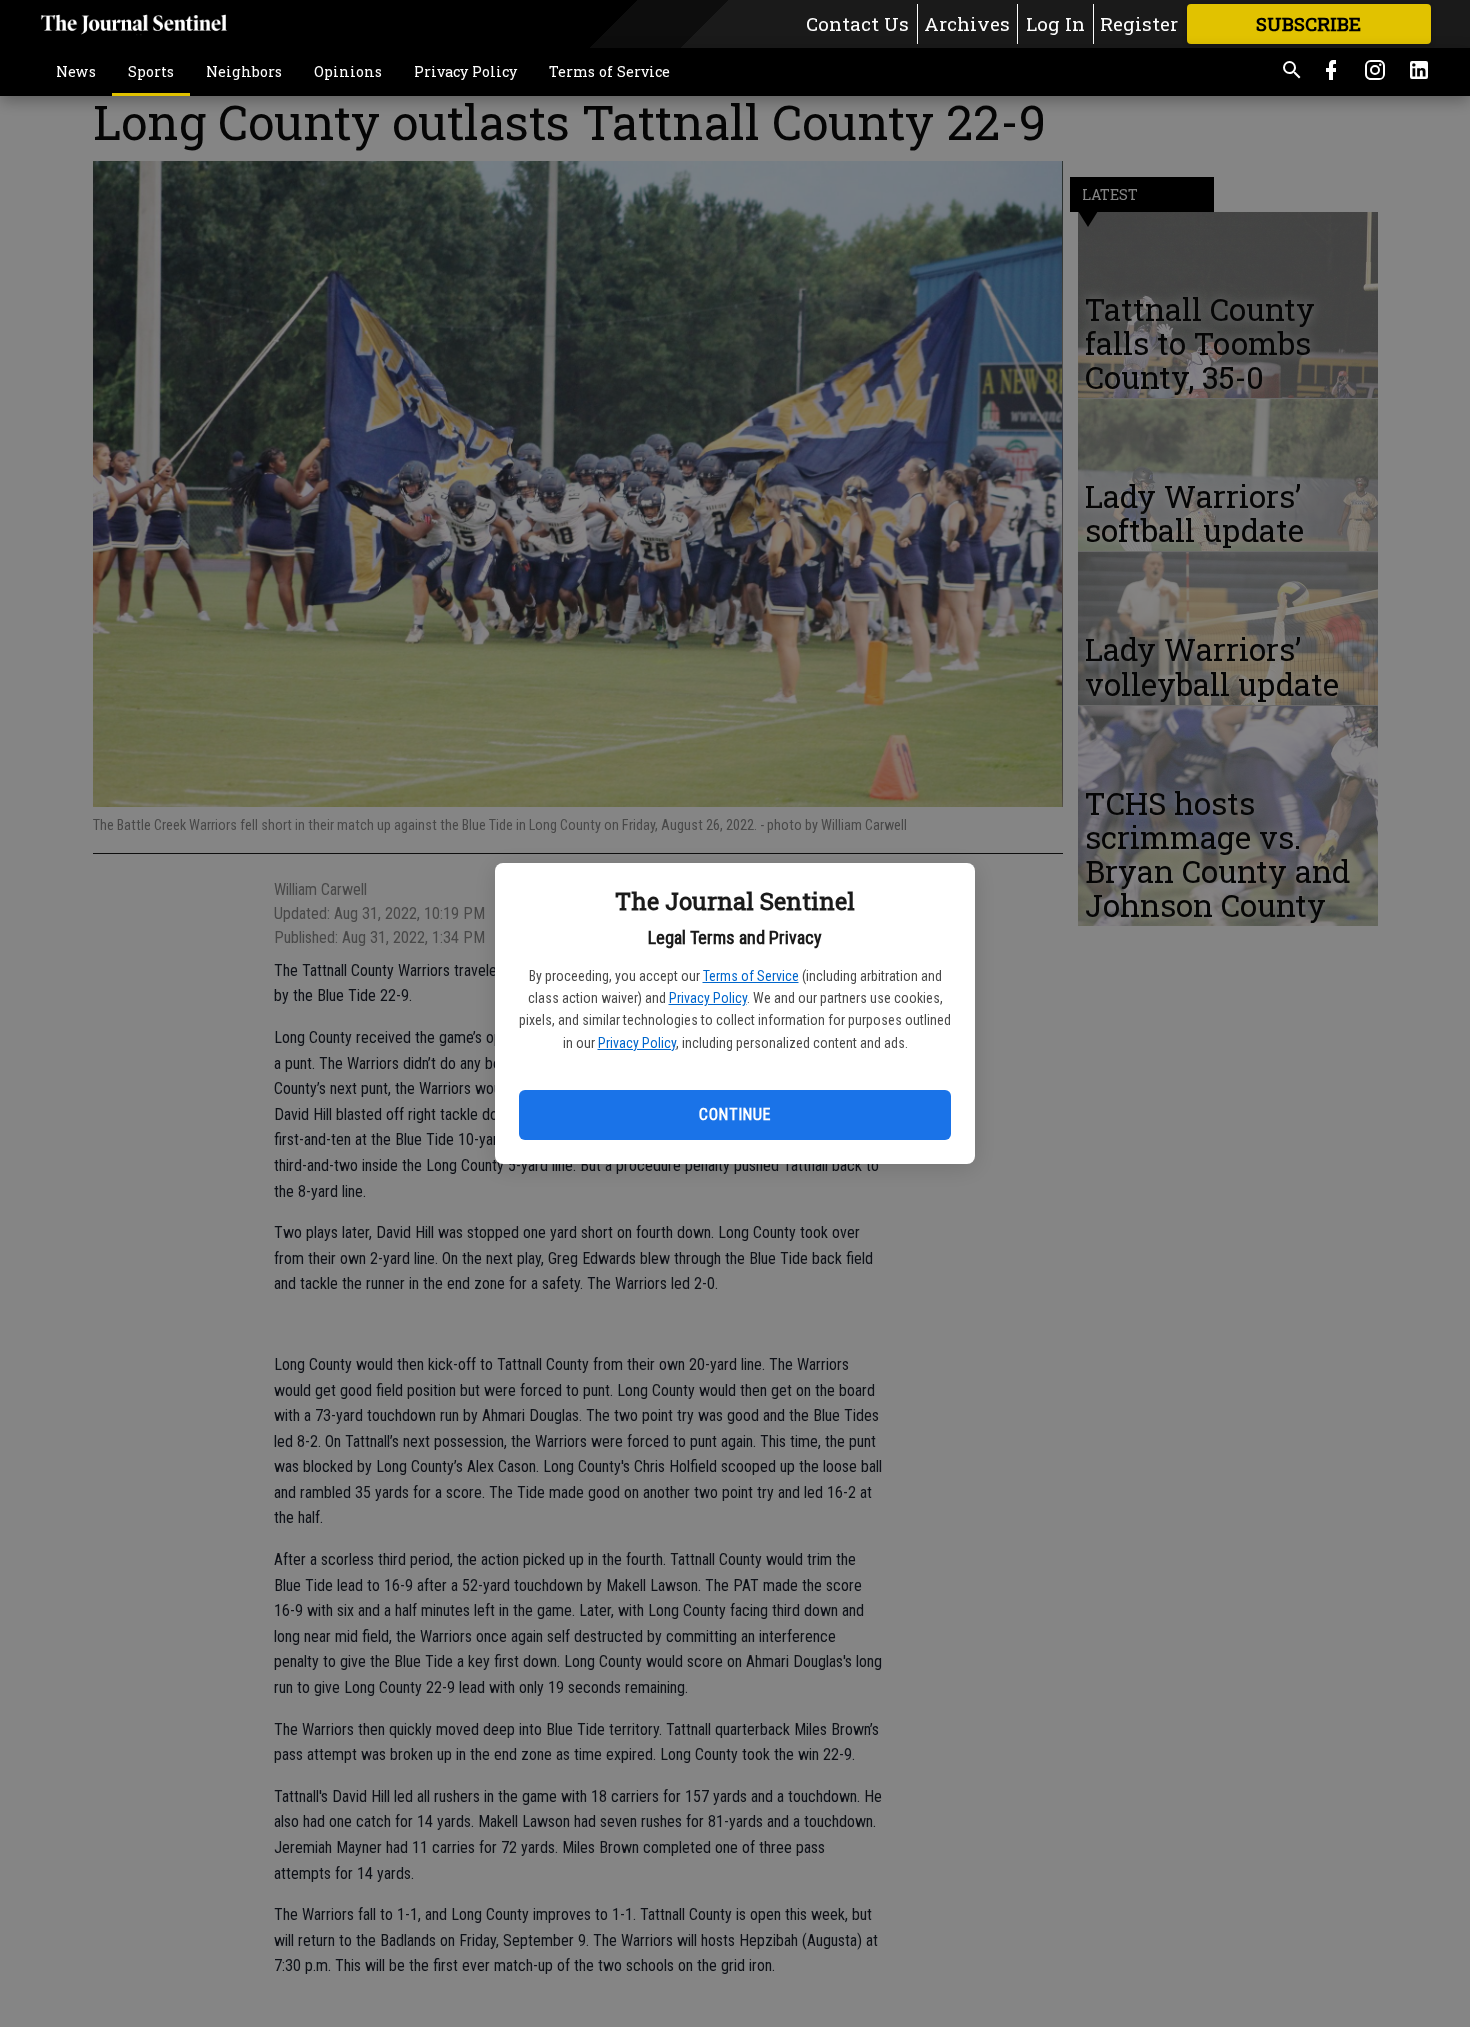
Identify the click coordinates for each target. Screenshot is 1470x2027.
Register (1139, 23)
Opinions (348, 71)
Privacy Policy (708, 998)
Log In (1055, 23)
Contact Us (857, 23)
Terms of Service (751, 976)
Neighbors (244, 71)
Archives (967, 23)
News (76, 71)
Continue (734, 1114)
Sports (151, 71)
